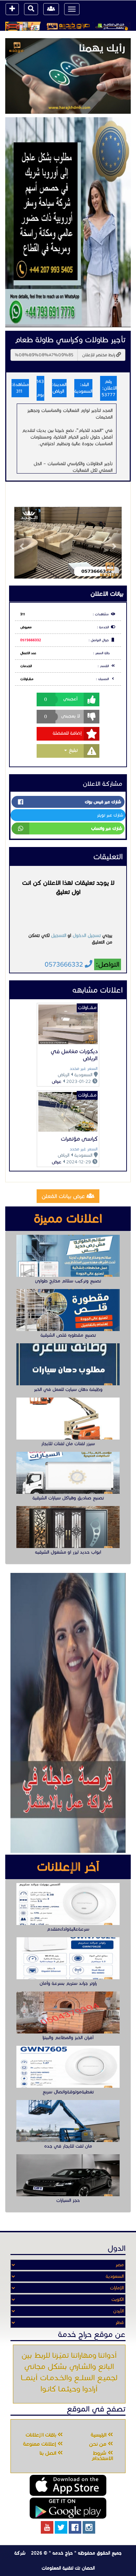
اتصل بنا (49, 2453)
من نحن (98, 2444)
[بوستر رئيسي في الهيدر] (68, 26)
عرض (56, 1081)
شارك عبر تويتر (110, 815)
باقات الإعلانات (41, 2435)
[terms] (12, 9)
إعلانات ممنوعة (40, 2444)
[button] (22, 543)
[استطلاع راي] (68, 76)
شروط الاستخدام (102, 2456)
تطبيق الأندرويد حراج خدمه (68, 2508)
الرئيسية (99, 2435)
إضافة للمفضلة (67, 733)
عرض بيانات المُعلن (64, 1196)
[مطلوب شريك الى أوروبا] (68, 222)
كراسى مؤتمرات (79, 1139)
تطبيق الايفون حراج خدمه (68, 2485)
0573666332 (31, 640)
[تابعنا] (89, 2527)
